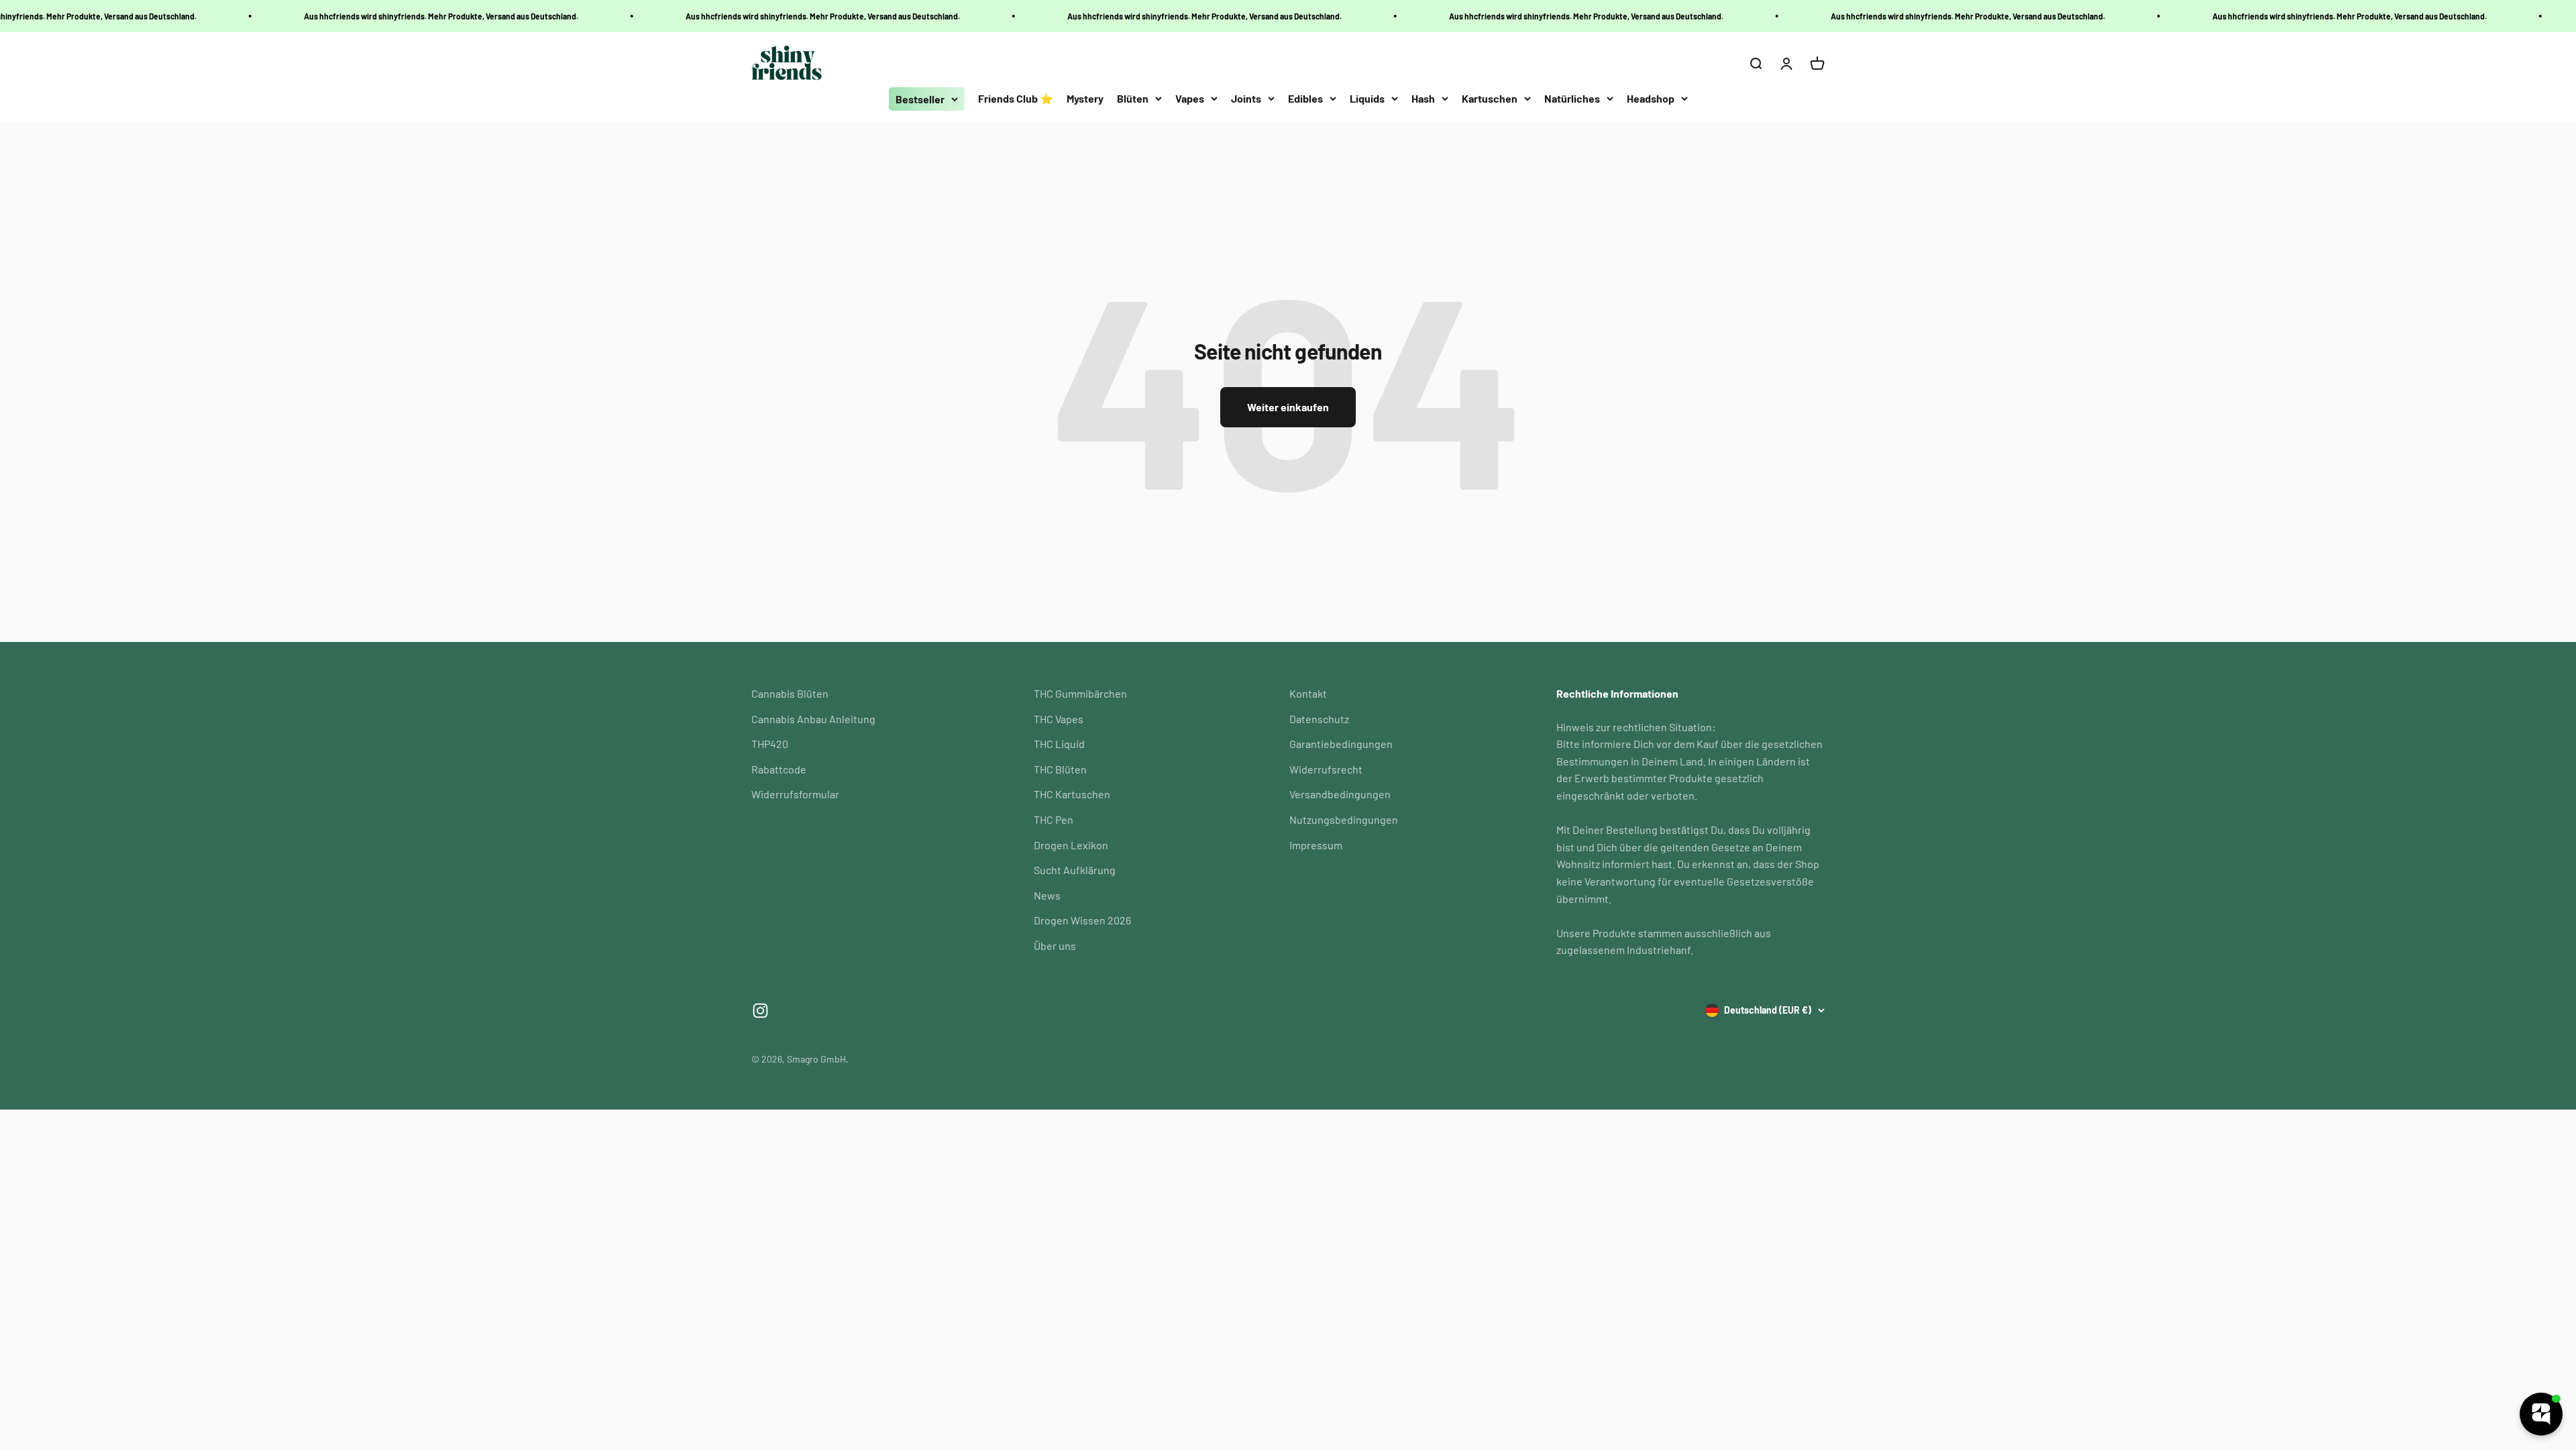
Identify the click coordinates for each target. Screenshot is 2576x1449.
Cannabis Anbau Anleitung (813, 719)
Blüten (1133, 98)
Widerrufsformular (795, 794)
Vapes (1190, 98)
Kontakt (1308, 693)
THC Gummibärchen (1080, 693)
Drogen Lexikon (1071, 845)
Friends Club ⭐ (1016, 98)
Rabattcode (779, 769)
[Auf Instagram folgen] (760, 1011)
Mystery (1085, 98)
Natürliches (1572, 98)
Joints (1246, 98)
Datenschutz (1319, 719)
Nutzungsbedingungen (1344, 819)
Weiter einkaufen (1288, 407)
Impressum (1316, 845)
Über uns (1055, 946)
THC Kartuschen (1072, 794)
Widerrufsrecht (1326, 769)
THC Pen (1054, 819)
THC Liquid (1059, 744)
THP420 (770, 744)
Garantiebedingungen (1341, 744)
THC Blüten (1060, 769)
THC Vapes (1059, 719)
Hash (1423, 98)
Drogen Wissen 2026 (1082, 920)
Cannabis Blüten (790, 693)
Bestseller (920, 99)
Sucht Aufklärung (1075, 870)
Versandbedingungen (1340, 794)
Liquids (1367, 98)
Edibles (1305, 98)
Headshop (1651, 98)
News (1047, 895)
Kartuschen (1490, 98)
